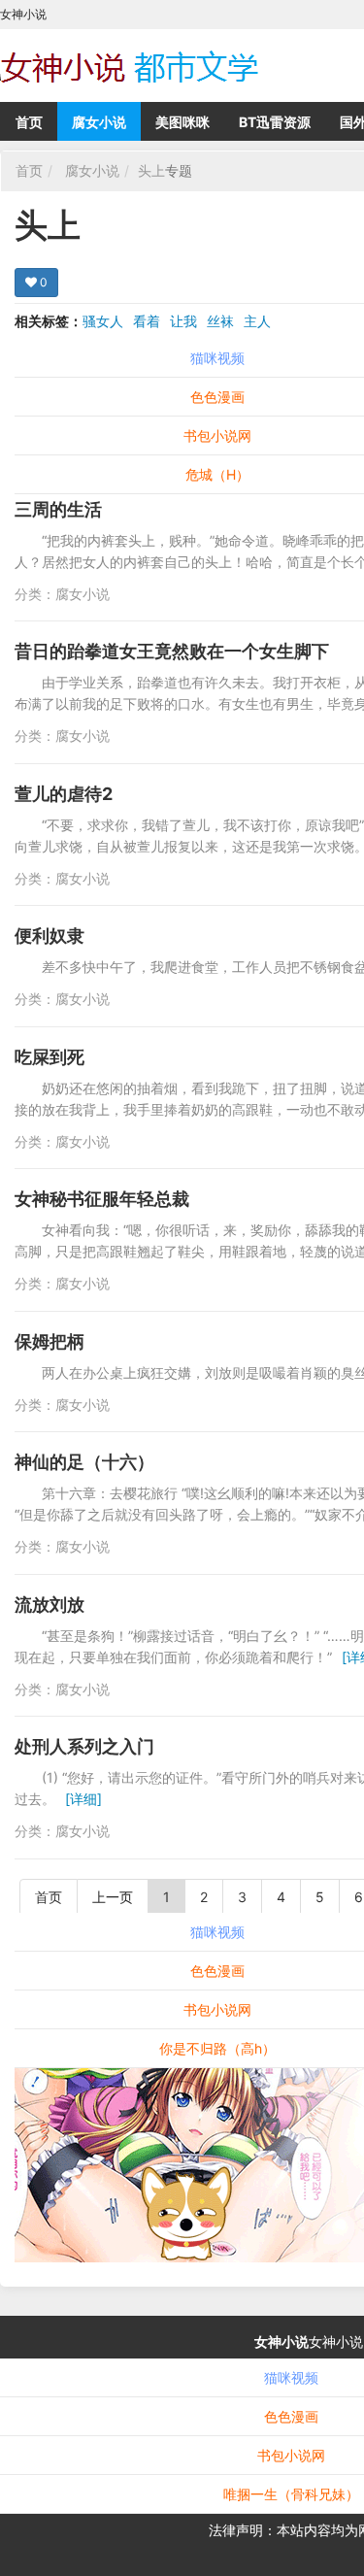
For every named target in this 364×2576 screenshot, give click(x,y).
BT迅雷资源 (275, 122)
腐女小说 (99, 122)
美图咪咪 (182, 122)
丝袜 (220, 321)
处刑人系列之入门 (84, 1746)
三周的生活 (58, 509)
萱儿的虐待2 (64, 794)
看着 (147, 321)
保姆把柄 (50, 1341)
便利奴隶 (50, 936)
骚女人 (103, 321)
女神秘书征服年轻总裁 (102, 1199)
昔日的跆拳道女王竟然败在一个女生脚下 (172, 651)
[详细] (83, 1799)
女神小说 (281, 2342)
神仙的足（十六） (84, 1462)
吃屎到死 (50, 1057)
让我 (183, 321)
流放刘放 (50, 1605)
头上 (151, 170)
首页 (29, 122)
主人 (257, 321)
